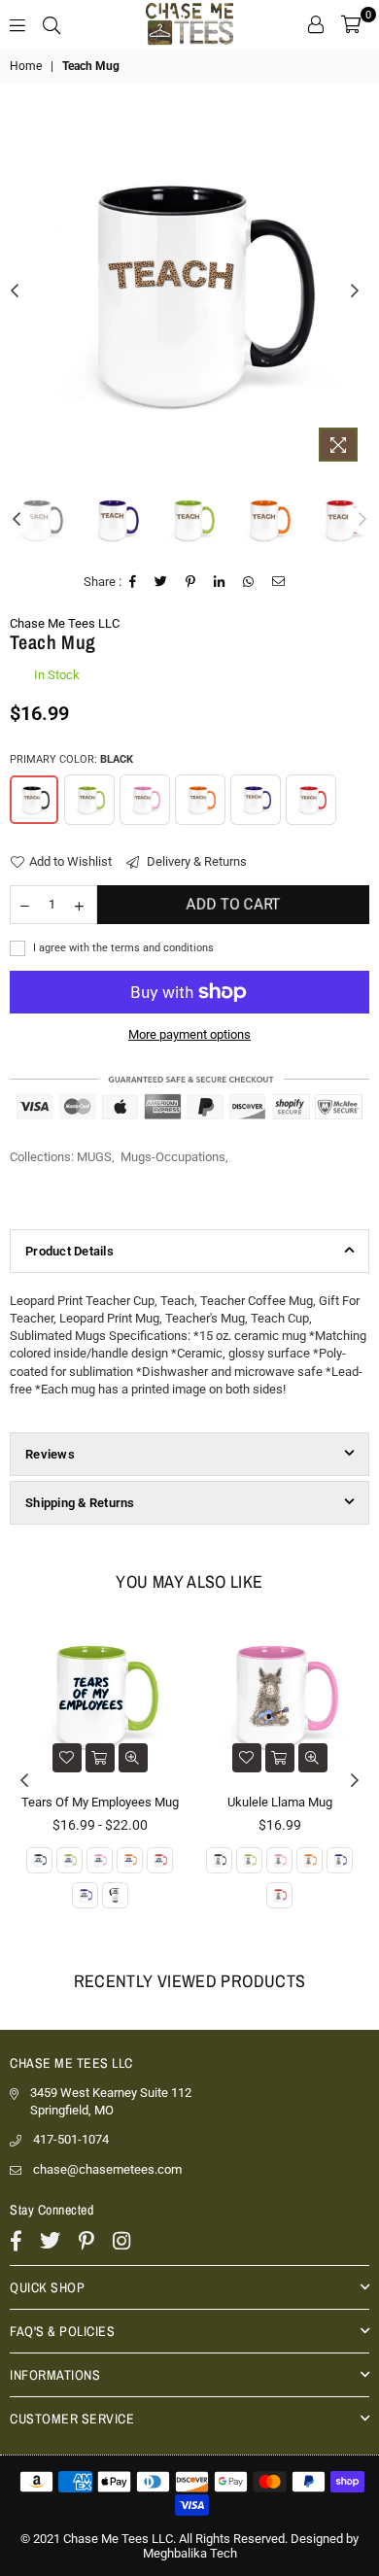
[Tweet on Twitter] (161, 582)
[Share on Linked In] (220, 582)
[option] (189, 292)
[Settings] (316, 24)
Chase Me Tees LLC (65, 623)
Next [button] (355, 292)
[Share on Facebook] (133, 582)
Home (26, 66)
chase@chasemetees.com (107, 2169)
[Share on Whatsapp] (249, 582)
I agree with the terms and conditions (122, 948)
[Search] (52, 24)
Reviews (50, 1454)
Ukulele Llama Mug (280, 1802)
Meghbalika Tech (190, 2553)
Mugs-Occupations (173, 1157)
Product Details (69, 1251)
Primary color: (71, 759)
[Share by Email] (279, 582)
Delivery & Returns (195, 861)
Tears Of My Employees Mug (100, 1802)
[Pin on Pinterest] (191, 582)
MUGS (94, 1157)
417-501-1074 (71, 2139)
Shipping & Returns (80, 1503)
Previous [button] (15, 292)
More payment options (189, 1034)
